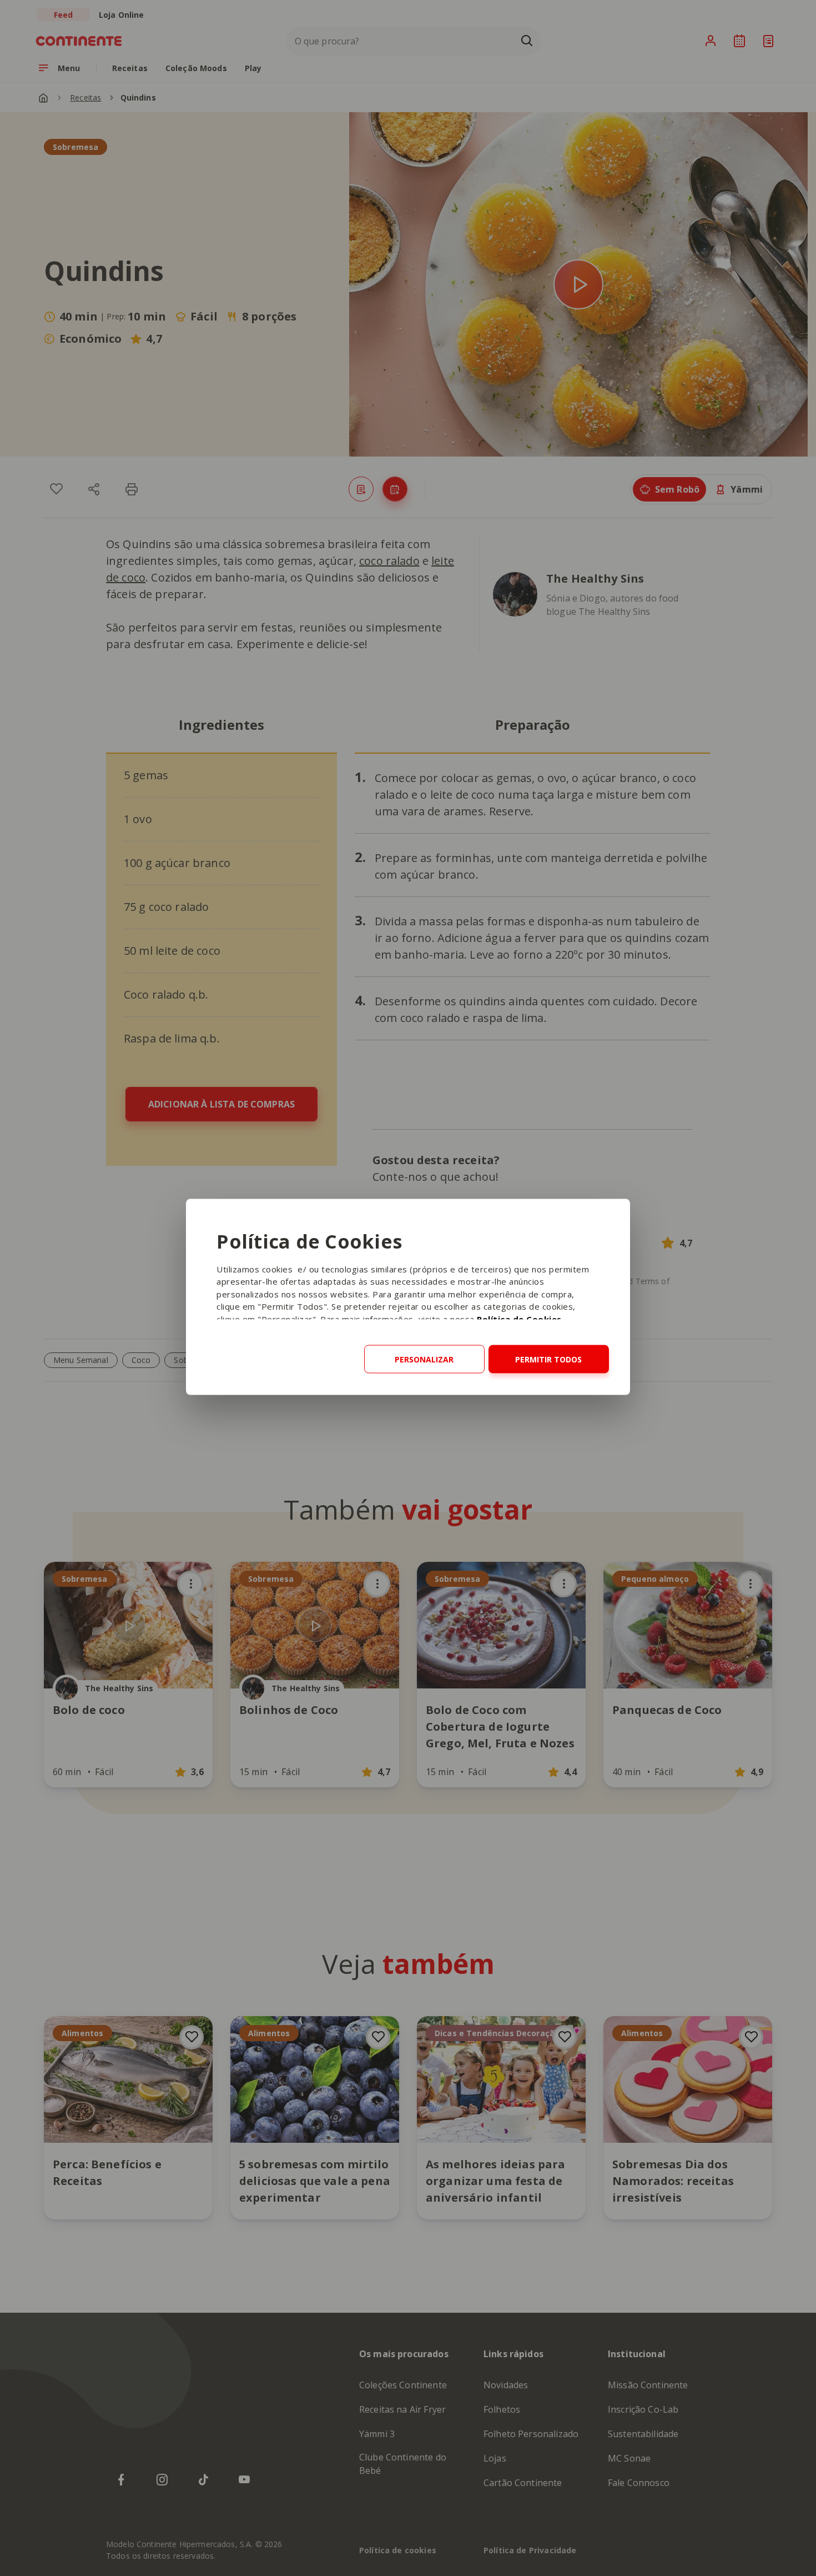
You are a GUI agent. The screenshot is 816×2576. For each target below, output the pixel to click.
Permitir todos (548, 1359)
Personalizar (424, 1359)
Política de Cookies (519, 1319)
